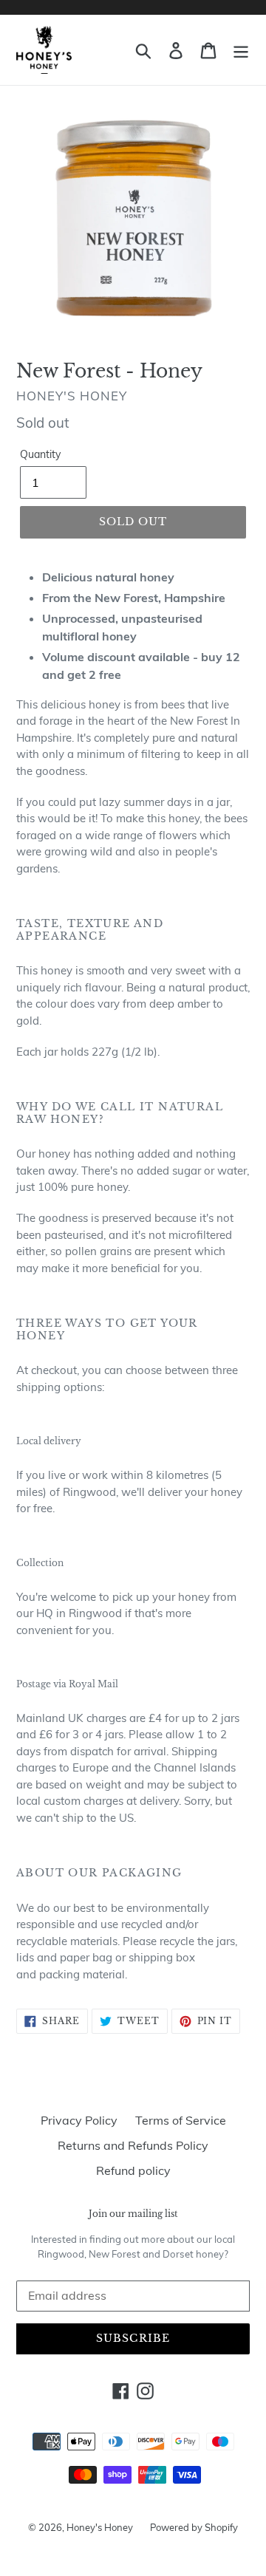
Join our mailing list (133, 2214)
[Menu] (241, 50)
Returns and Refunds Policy (133, 2145)
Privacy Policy (79, 2120)
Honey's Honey (101, 2527)
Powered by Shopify (194, 2527)
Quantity (40, 454)
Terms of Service (181, 2120)
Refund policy (133, 2170)
